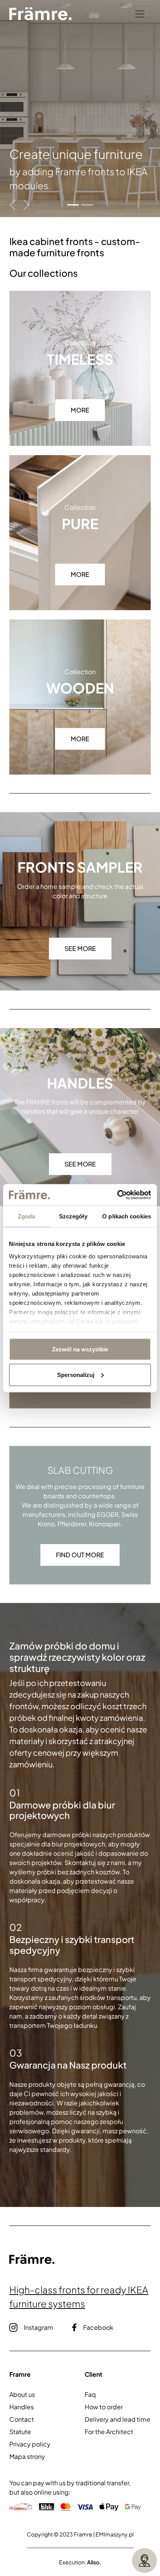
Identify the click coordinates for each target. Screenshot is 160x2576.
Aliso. (94, 2562)
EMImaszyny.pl (115, 2534)
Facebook (98, 2327)
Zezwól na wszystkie (80, 1349)
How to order (104, 2407)
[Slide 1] (73, 205)
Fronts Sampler (80, 867)
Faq (90, 2394)
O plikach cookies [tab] (127, 1216)
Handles (80, 1083)
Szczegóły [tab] (73, 1216)
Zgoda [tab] (27, 1216)
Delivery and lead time (117, 2419)
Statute (20, 2432)
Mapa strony (27, 2456)
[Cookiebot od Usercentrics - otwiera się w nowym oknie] (117, 1195)
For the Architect (109, 2432)
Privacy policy (30, 2444)
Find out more (80, 1555)
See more (80, 948)
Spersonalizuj (76, 1374)
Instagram (38, 2327)
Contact (22, 2419)
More (80, 410)
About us (22, 2394)
